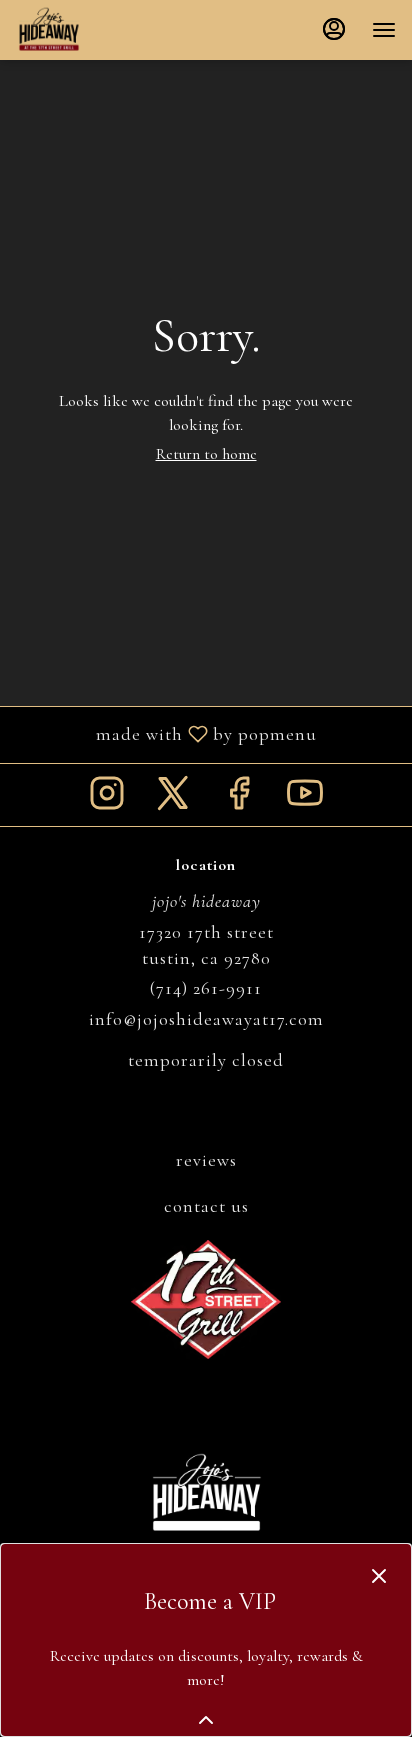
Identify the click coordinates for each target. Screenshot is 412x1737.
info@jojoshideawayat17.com (206, 1019)
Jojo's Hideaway (206, 1494)
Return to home (206, 454)
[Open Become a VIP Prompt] (206, 1720)
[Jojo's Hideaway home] (106, 30)
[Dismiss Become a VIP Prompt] (379, 1576)
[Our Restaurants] (206, 1297)
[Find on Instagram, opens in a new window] (107, 799)
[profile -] (334, 29)
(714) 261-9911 (206, 988)
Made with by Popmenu (166, 734)
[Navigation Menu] (384, 30)
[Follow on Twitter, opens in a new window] (173, 799)
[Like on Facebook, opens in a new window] (239, 799)
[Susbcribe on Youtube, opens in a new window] (305, 799)
